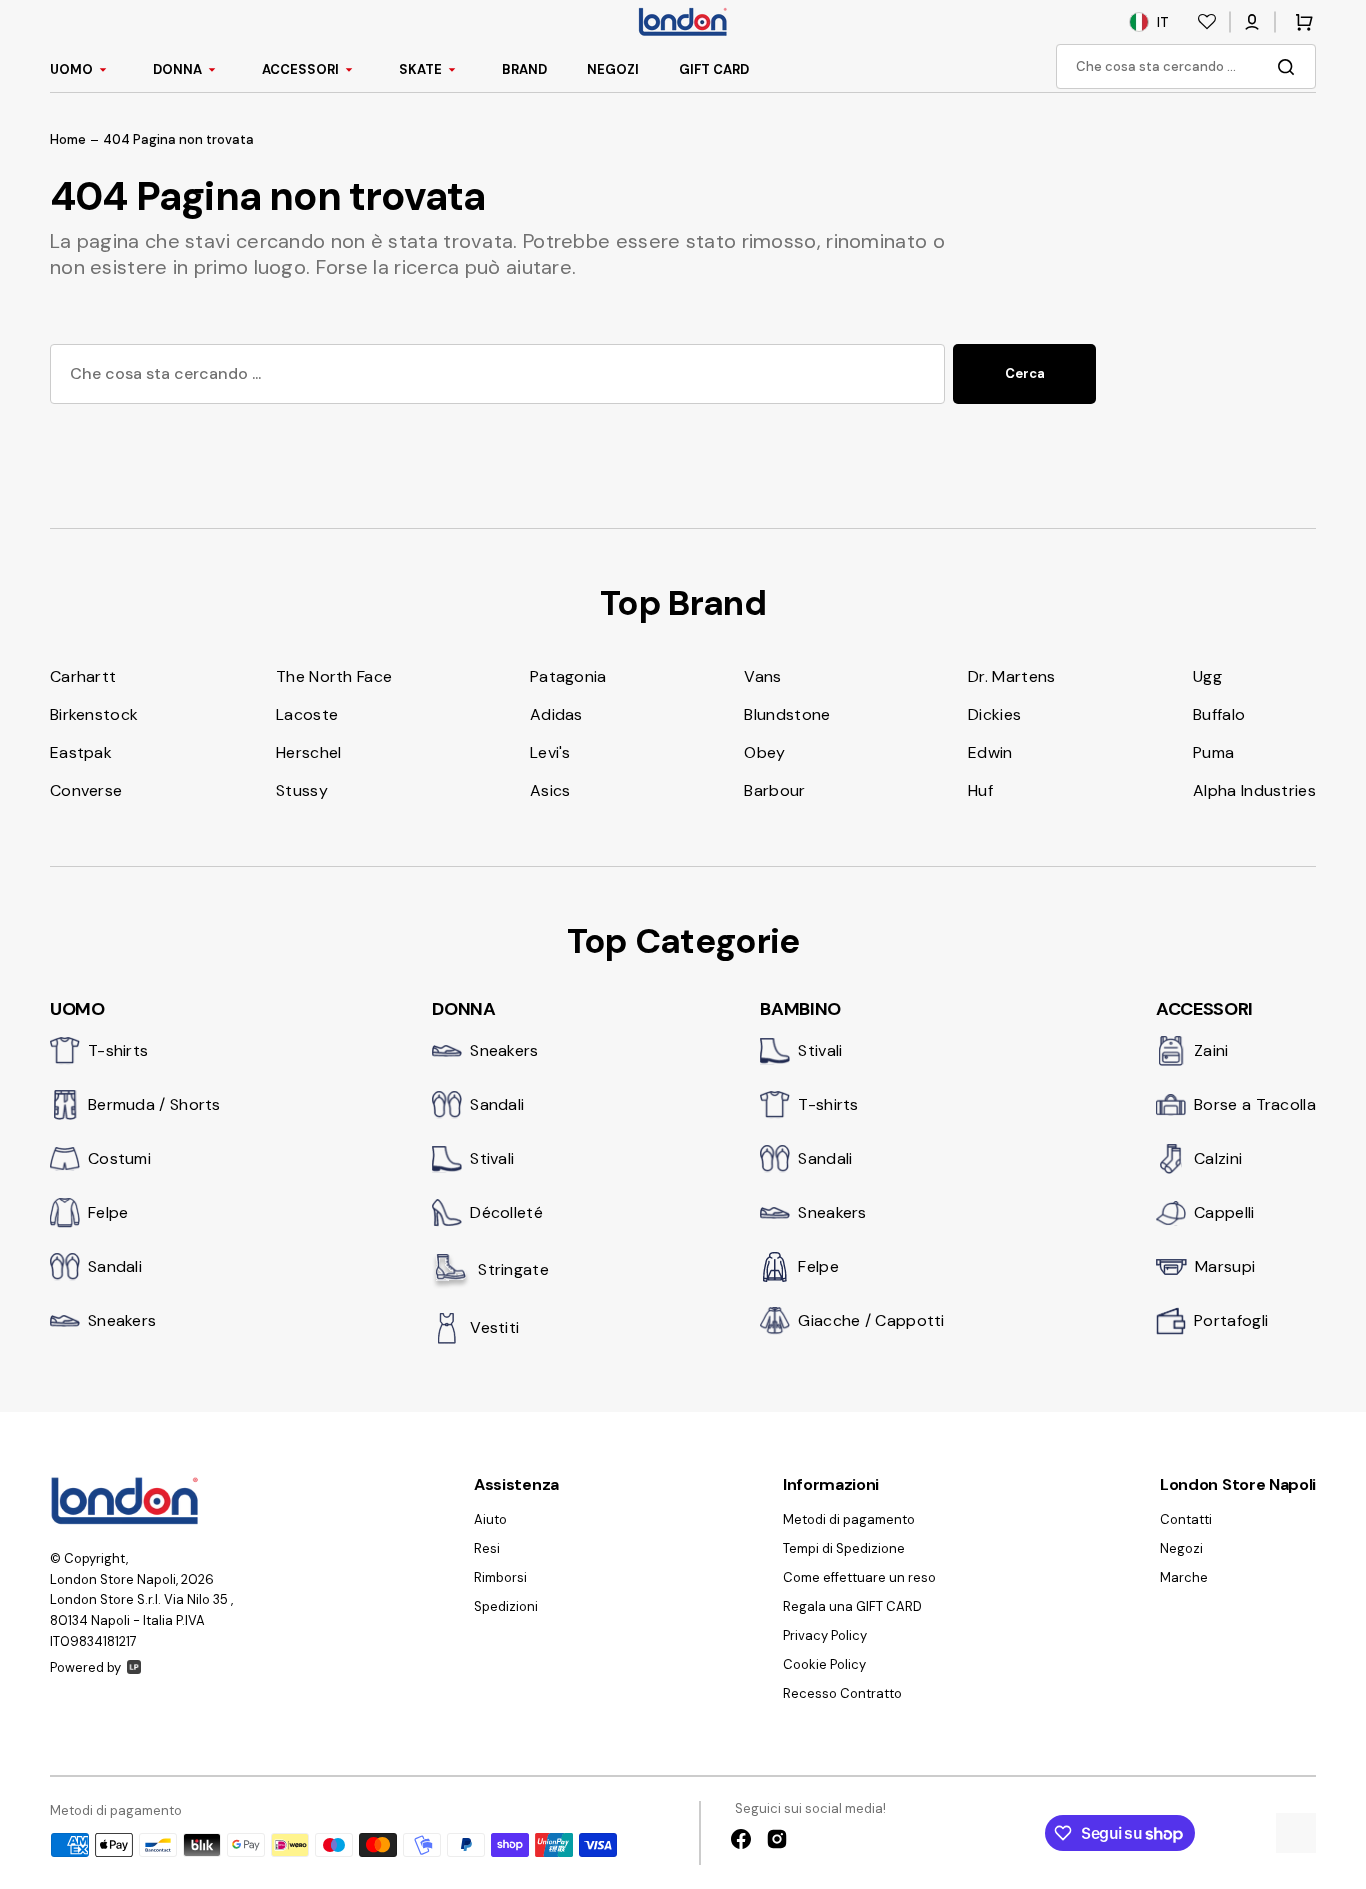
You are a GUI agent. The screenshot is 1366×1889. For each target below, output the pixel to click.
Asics (550, 790)
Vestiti (494, 1327)
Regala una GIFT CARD (852, 1606)
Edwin (990, 752)
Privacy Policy (825, 1635)
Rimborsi (500, 1577)
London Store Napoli (113, 1579)
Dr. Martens (1011, 676)
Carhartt (83, 676)
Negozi (1181, 1548)
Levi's (550, 752)
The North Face (334, 676)
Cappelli (1224, 1212)
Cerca (1025, 373)
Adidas (556, 714)
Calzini (1218, 1158)
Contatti (1186, 1520)
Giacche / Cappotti (871, 1320)
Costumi (119, 1158)
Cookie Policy (824, 1664)
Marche (1184, 1577)
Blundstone (787, 714)
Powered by (85, 1667)
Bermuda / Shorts (154, 1104)
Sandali (115, 1266)
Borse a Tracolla (1255, 1104)
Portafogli (1231, 1320)
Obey (764, 752)
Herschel (308, 752)
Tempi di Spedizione (844, 1548)
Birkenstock (94, 714)
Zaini (1211, 1050)
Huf (980, 790)
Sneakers (122, 1320)
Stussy (302, 790)
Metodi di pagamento (849, 1520)
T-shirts (118, 1050)
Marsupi (1225, 1266)
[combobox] (1186, 66)
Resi (487, 1548)
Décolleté (506, 1212)
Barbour (774, 790)
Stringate (513, 1269)
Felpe (108, 1212)
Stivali (492, 1158)
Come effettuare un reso (859, 1577)
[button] (1252, 22)
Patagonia (568, 676)
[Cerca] (1290, 67)
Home (68, 140)
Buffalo (1219, 714)
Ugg (1207, 676)
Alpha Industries (1254, 790)
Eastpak (81, 752)
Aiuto (490, 1520)
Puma (1213, 752)
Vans (762, 676)
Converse (86, 790)
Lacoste (307, 714)
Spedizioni (506, 1606)
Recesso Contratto (842, 1693)
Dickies (994, 714)
